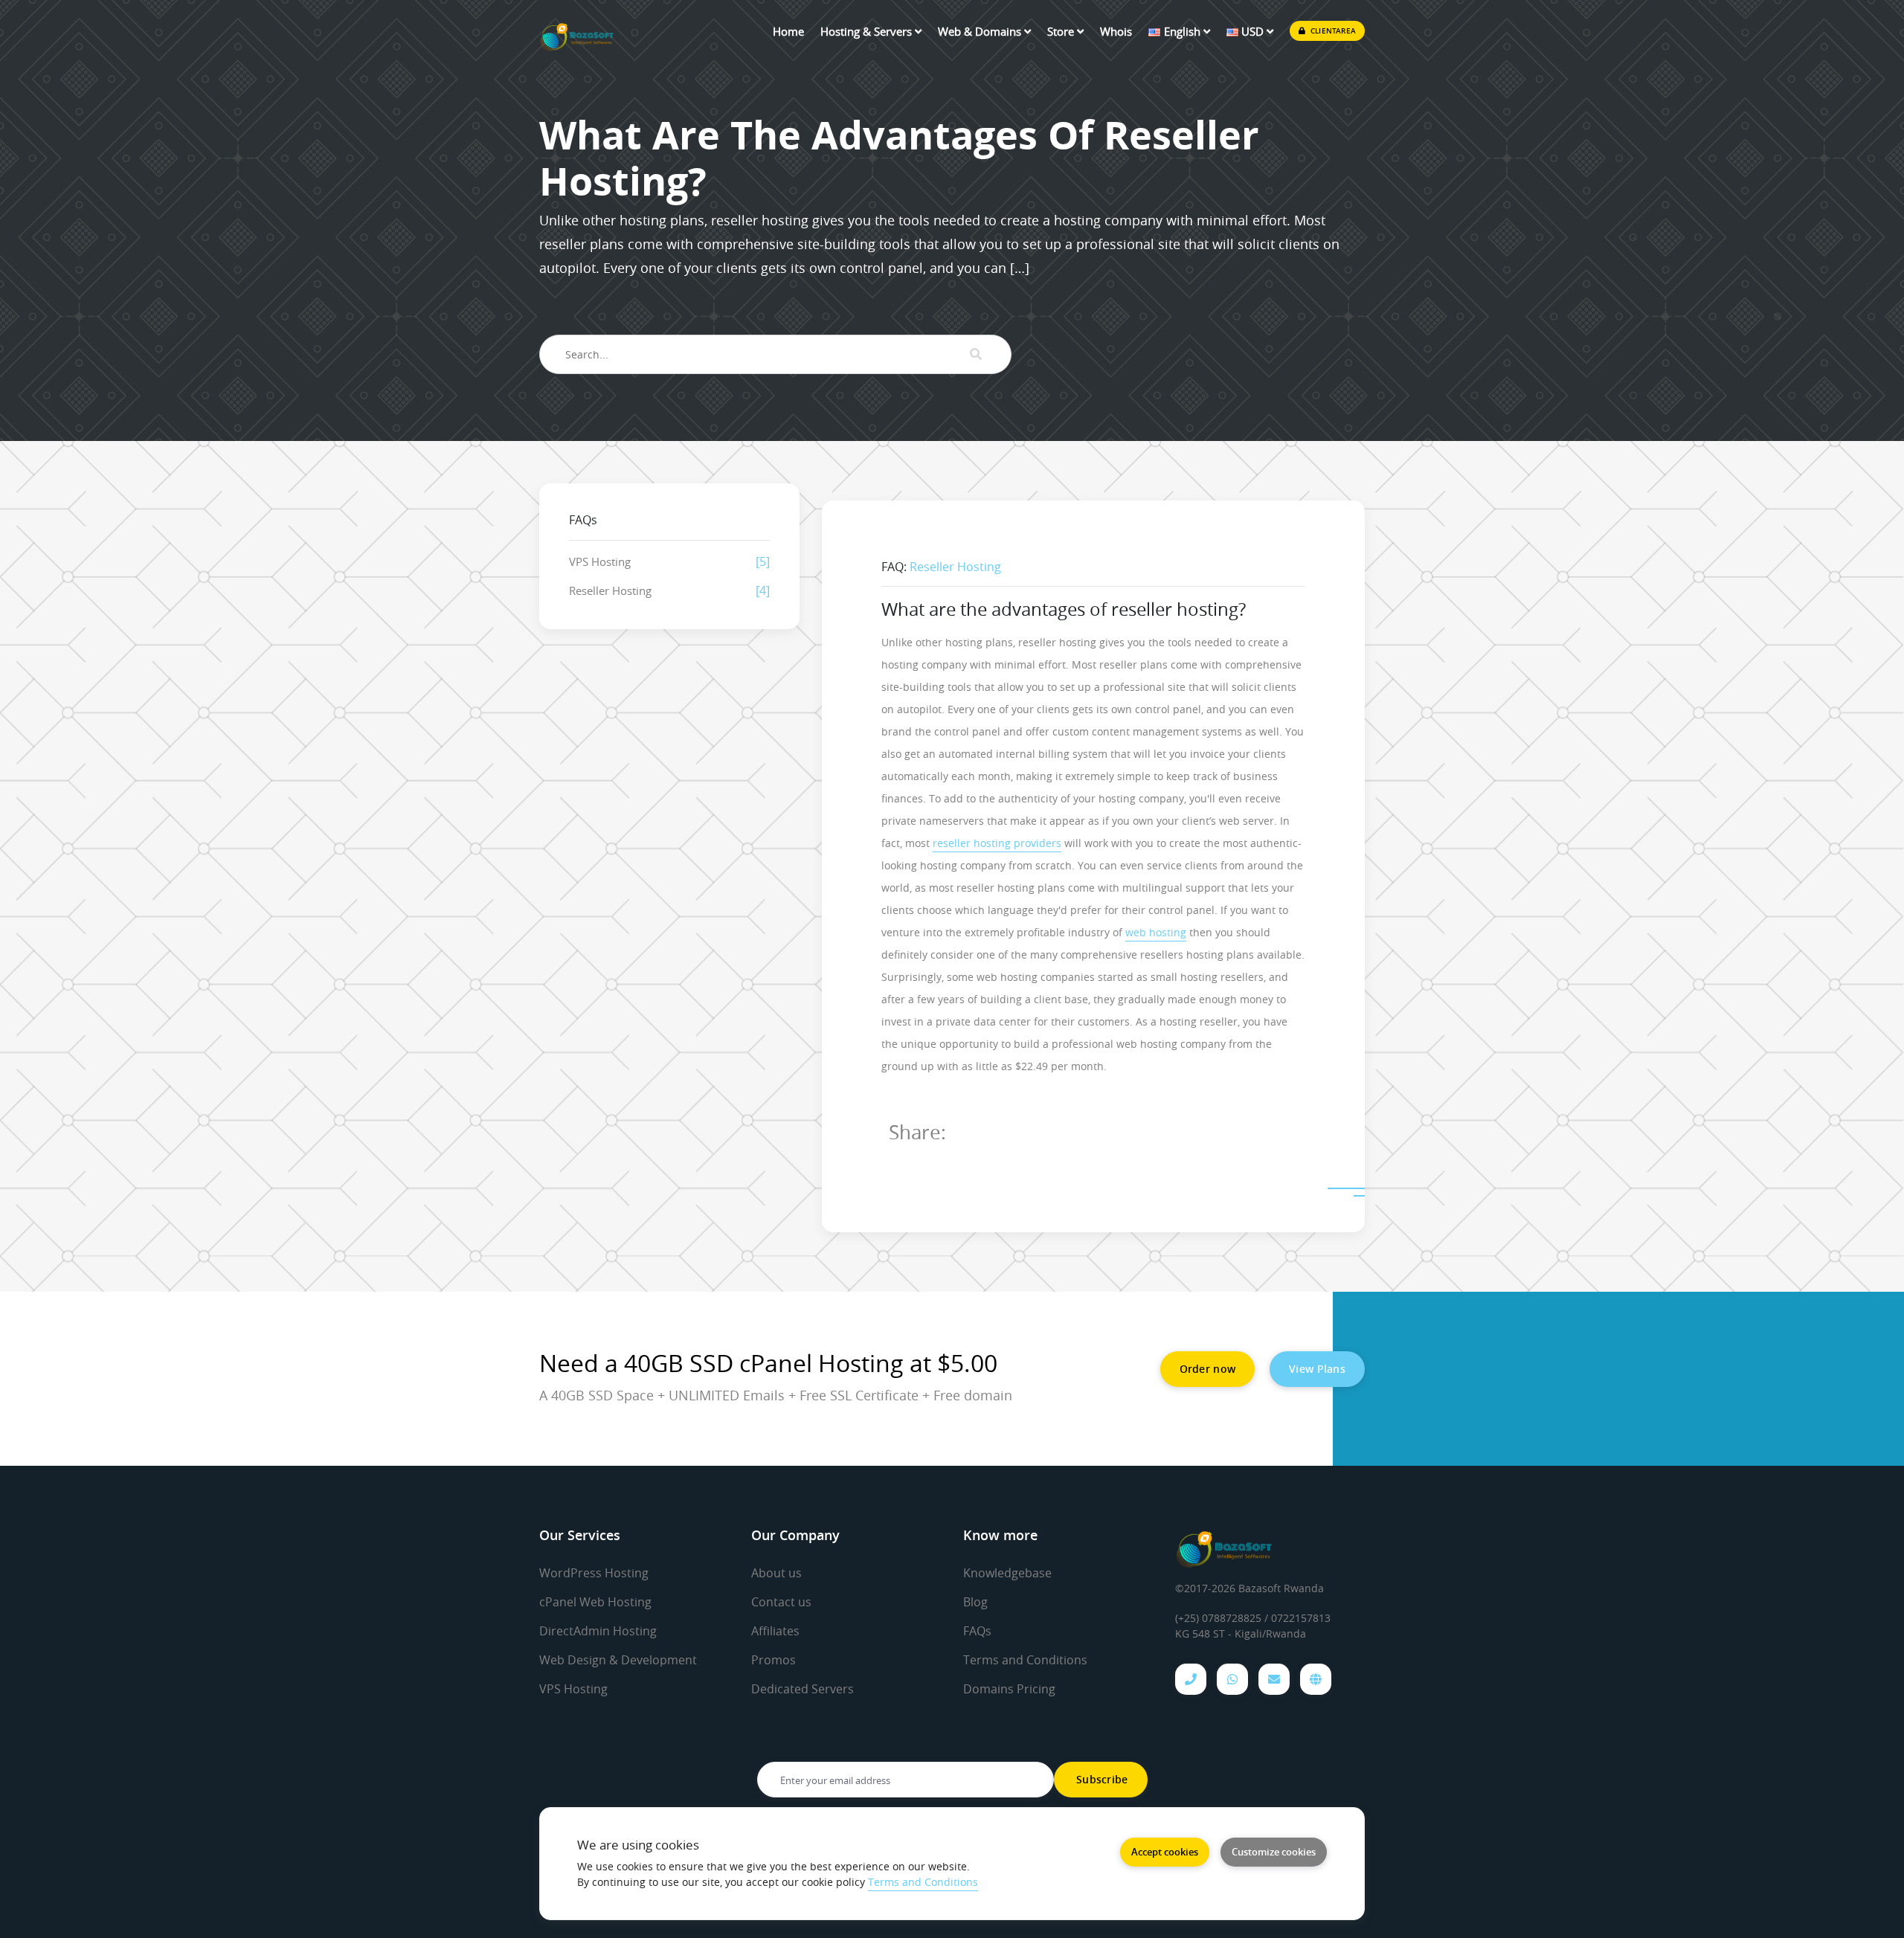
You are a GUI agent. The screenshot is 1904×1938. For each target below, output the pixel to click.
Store (1062, 31)
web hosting (1156, 932)
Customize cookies (1274, 1852)
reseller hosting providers (997, 843)
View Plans (1317, 1369)
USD (1252, 31)
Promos (773, 1660)
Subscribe (1101, 1779)
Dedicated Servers (803, 1689)
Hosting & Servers (868, 31)
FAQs (977, 1631)
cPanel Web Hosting (595, 1602)
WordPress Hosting (594, 1573)
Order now (1208, 1369)
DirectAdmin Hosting (598, 1631)
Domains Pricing (1009, 1689)
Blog (975, 1602)
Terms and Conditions (1025, 1660)
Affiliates (775, 1631)
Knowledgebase (1007, 1573)
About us (776, 1573)
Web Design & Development (618, 1660)
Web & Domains (981, 31)
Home (788, 31)
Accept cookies (1165, 1852)
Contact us (781, 1602)
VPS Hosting (600, 561)
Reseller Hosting (610, 590)
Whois (1116, 31)
